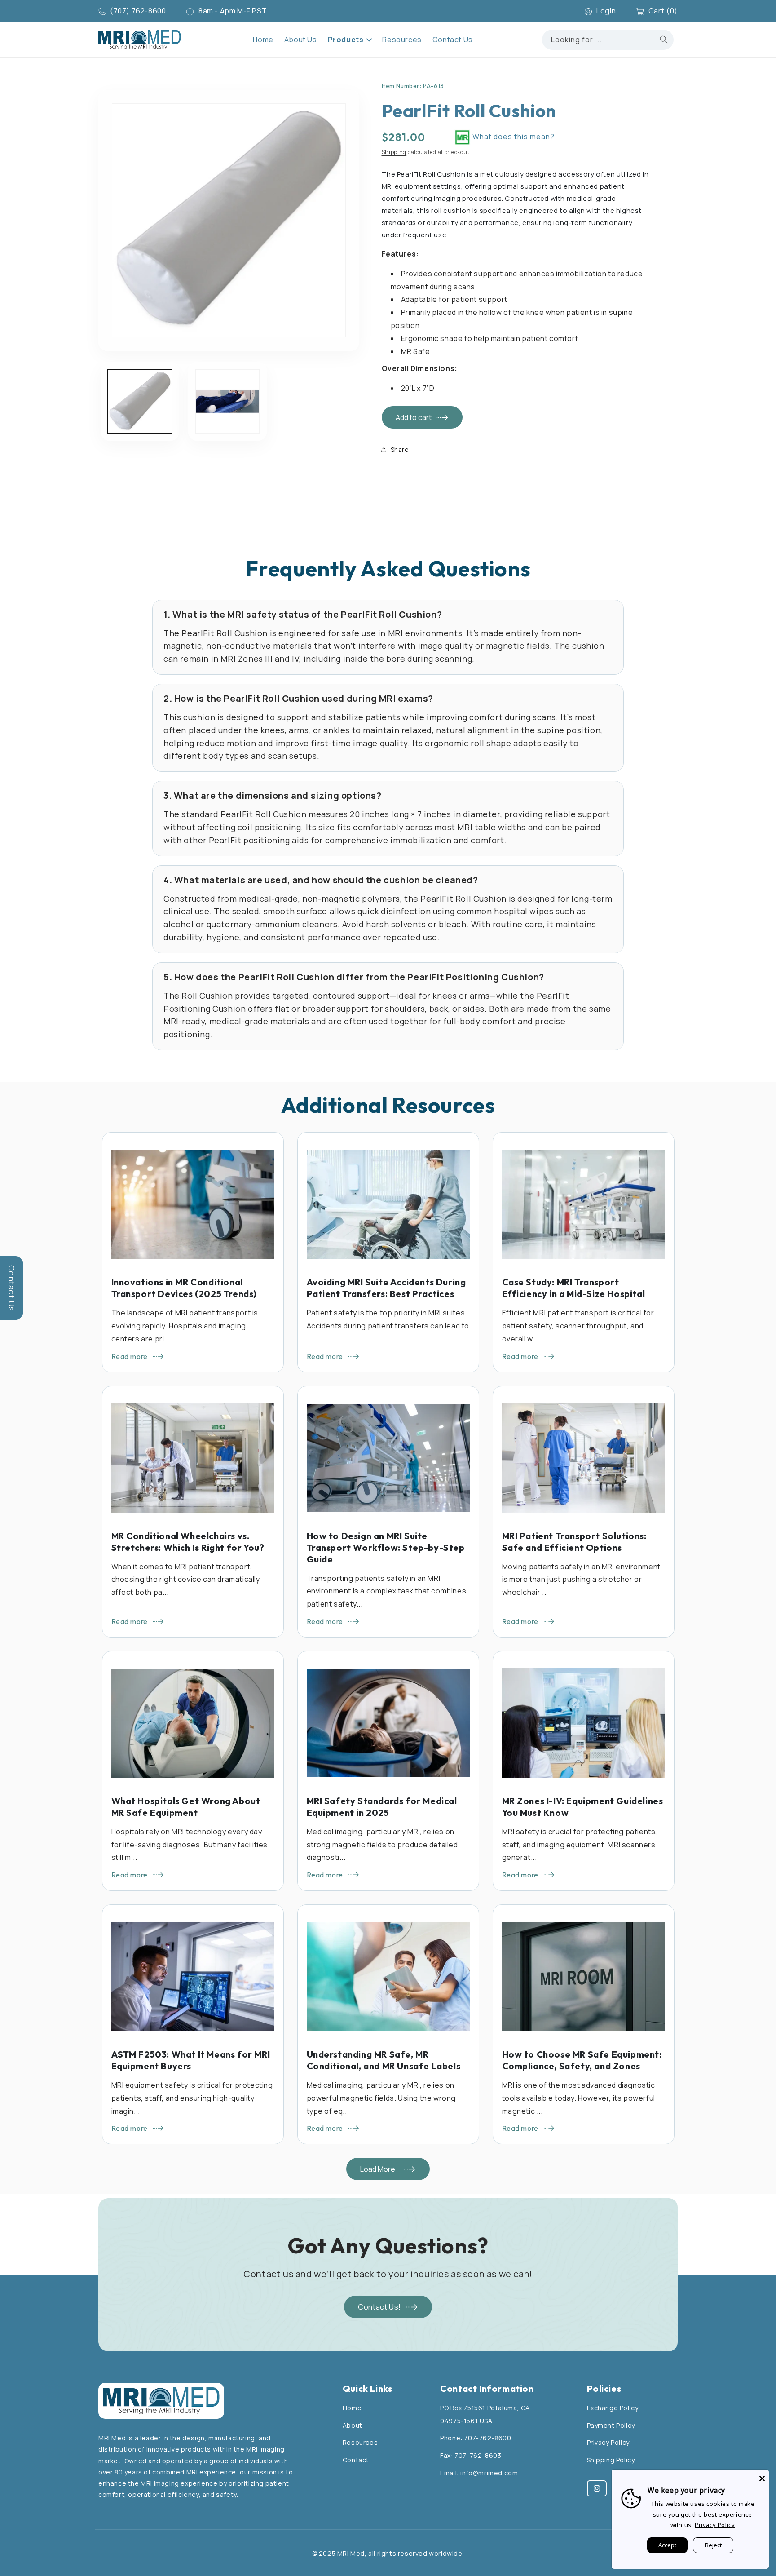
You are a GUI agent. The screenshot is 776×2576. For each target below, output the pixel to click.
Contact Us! (379, 2307)
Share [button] (400, 449)
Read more (130, 1356)
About (353, 2425)
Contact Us (12, 1288)
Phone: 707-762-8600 (476, 2438)
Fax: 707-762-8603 (471, 2455)
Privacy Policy (608, 2442)
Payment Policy (611, 2425)
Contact (356, 2460)
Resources (360, 2442)
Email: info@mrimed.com (479, 2473)
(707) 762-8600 (138, 11)
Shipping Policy (611, 2460)
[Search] (664, 40)
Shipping (394, 152)
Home (352, 2408)
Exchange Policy (613, 2408)
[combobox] (608, 40)
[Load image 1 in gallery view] (140, 401)
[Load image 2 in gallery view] (227, 401)
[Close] (762, 2476)
